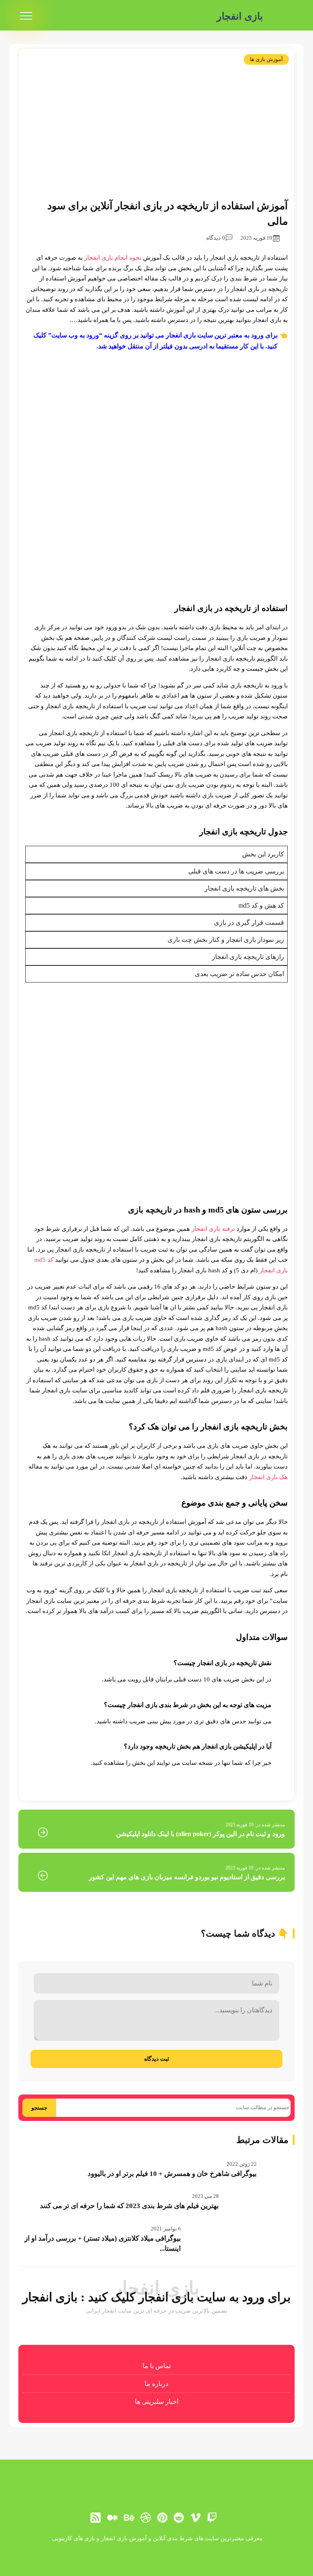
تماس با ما (157, 2366)
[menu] (26, 16)
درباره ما (156, 2384)
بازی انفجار (240, 16)
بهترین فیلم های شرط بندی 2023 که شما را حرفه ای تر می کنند (129, 2206)
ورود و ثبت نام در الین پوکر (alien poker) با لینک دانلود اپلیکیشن (201, 1834)
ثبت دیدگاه (157, 2059)
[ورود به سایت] (156, 2546)
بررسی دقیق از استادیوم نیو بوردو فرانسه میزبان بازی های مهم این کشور (187, 1877)
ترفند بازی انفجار (213, 1229)
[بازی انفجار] (282, 16)
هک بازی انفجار (268, 1477)
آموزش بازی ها (266, 59)
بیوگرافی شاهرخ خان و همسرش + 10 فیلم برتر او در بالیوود (172, 2174)
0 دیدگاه (216, 238)
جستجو (39, 2108)
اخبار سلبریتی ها (157, 2402)
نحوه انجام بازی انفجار (113, 258)
